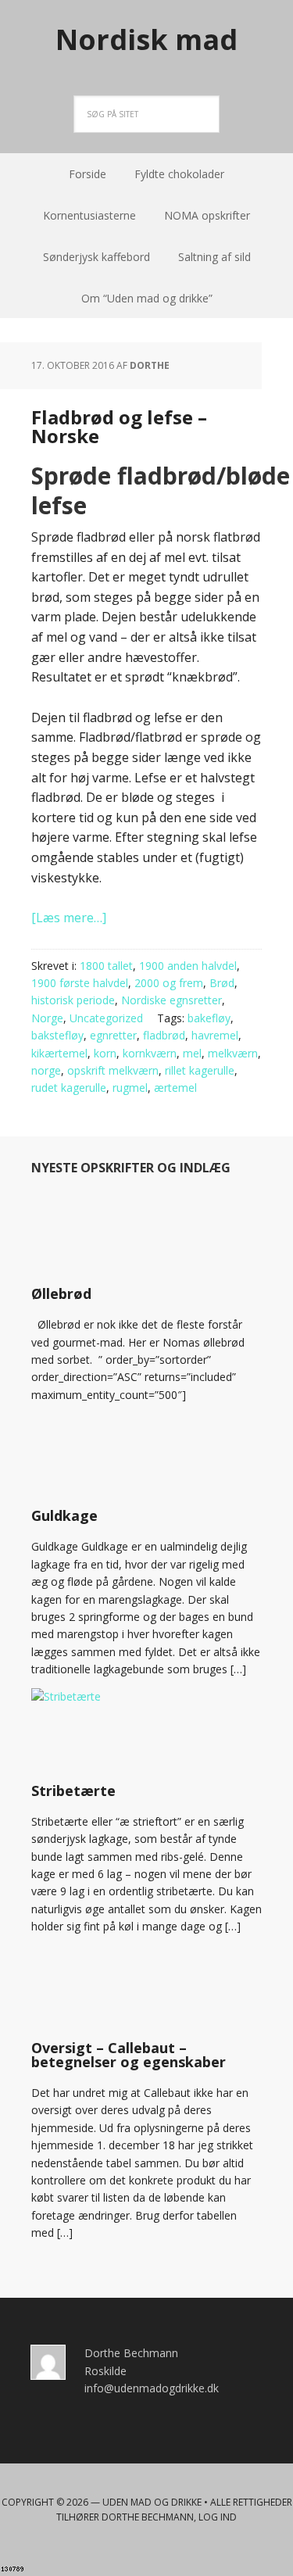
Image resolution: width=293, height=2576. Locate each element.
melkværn (233, 1053)
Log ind (218, 2517)
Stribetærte (73, 1791)
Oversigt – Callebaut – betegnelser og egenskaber (129, 2055)
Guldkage (64, 1515)
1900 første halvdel (80, 983)
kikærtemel (59, 1053)
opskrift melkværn (113, 1070)
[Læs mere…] (69, 918)
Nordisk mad (146, 39)
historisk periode (73, 1000)
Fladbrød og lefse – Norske (119, 426)
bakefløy (209, 1018)
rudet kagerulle (69, 1088)
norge (46, 1070)
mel (192, 1053)
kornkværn (150, 1053)
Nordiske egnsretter (172, 1000)
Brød (222, 983)
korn (105, 1053)
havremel (215, 1035)
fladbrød (164, 1035)
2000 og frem (169, 983)
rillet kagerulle (200, 1070)
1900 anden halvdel (188, 966)
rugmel (130, 1088)
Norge (47, 1018)
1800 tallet (106, 966)
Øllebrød (61, 1293)
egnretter (113, 1035)
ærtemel (175, 1088)
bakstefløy (57, 1035)
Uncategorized (106, 1018)
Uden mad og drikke (152, 2502)
